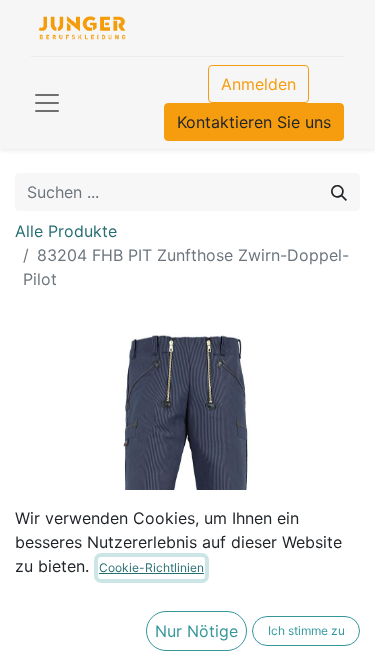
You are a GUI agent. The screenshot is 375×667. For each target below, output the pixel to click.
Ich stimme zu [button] (306, 630)
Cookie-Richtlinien (151, 567)
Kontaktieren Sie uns (254, 122)
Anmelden (258, 84)
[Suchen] (339, 192)
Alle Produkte (66, 231)
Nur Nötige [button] (196, 631)
